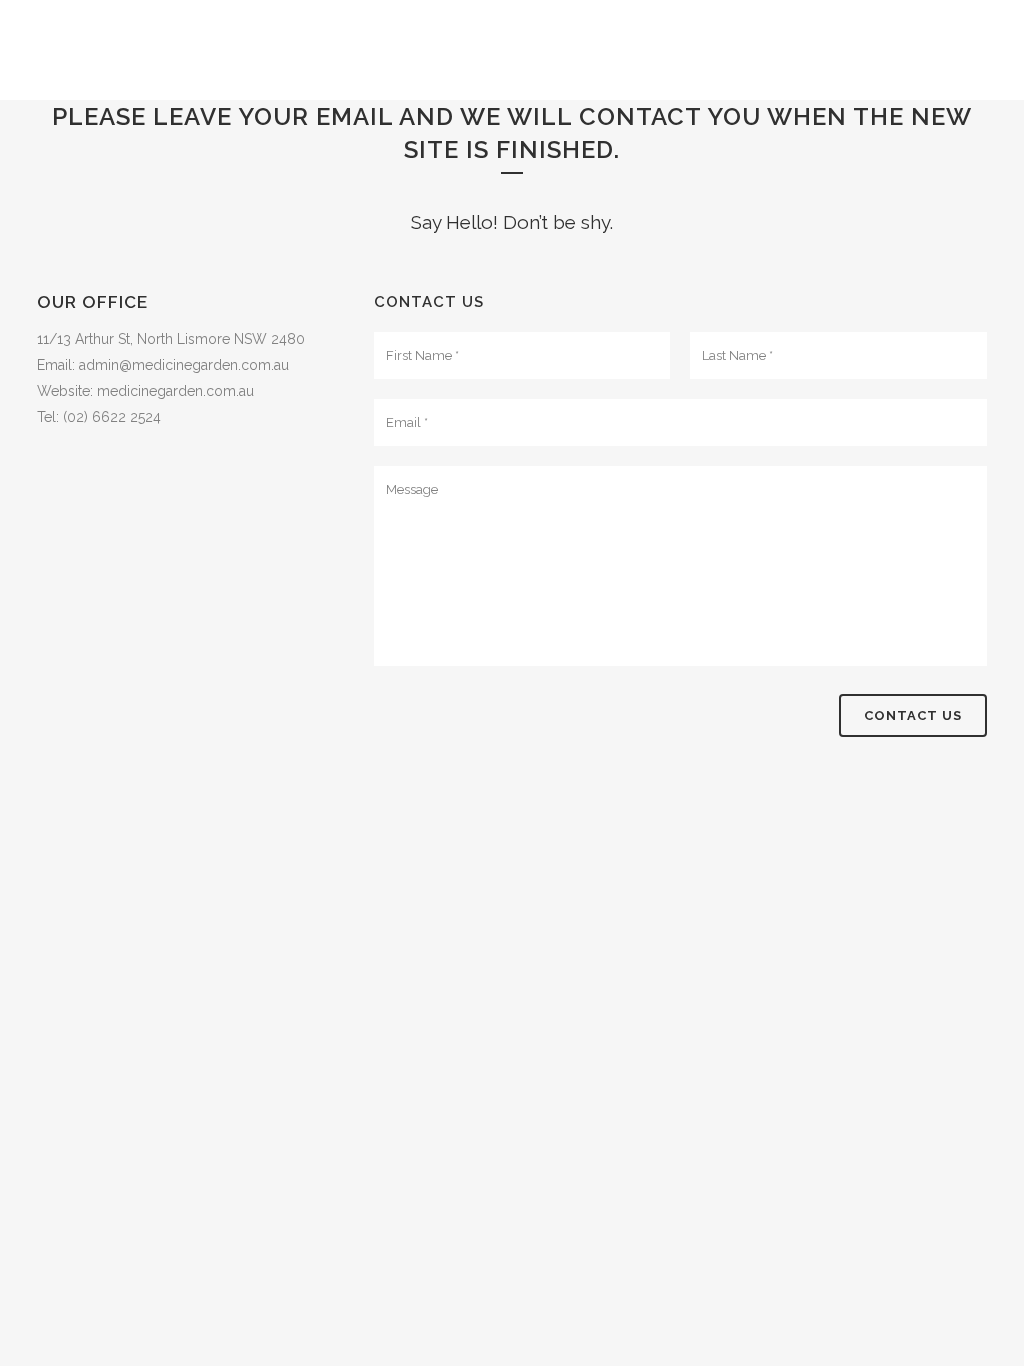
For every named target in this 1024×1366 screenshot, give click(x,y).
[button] (185, 339)
